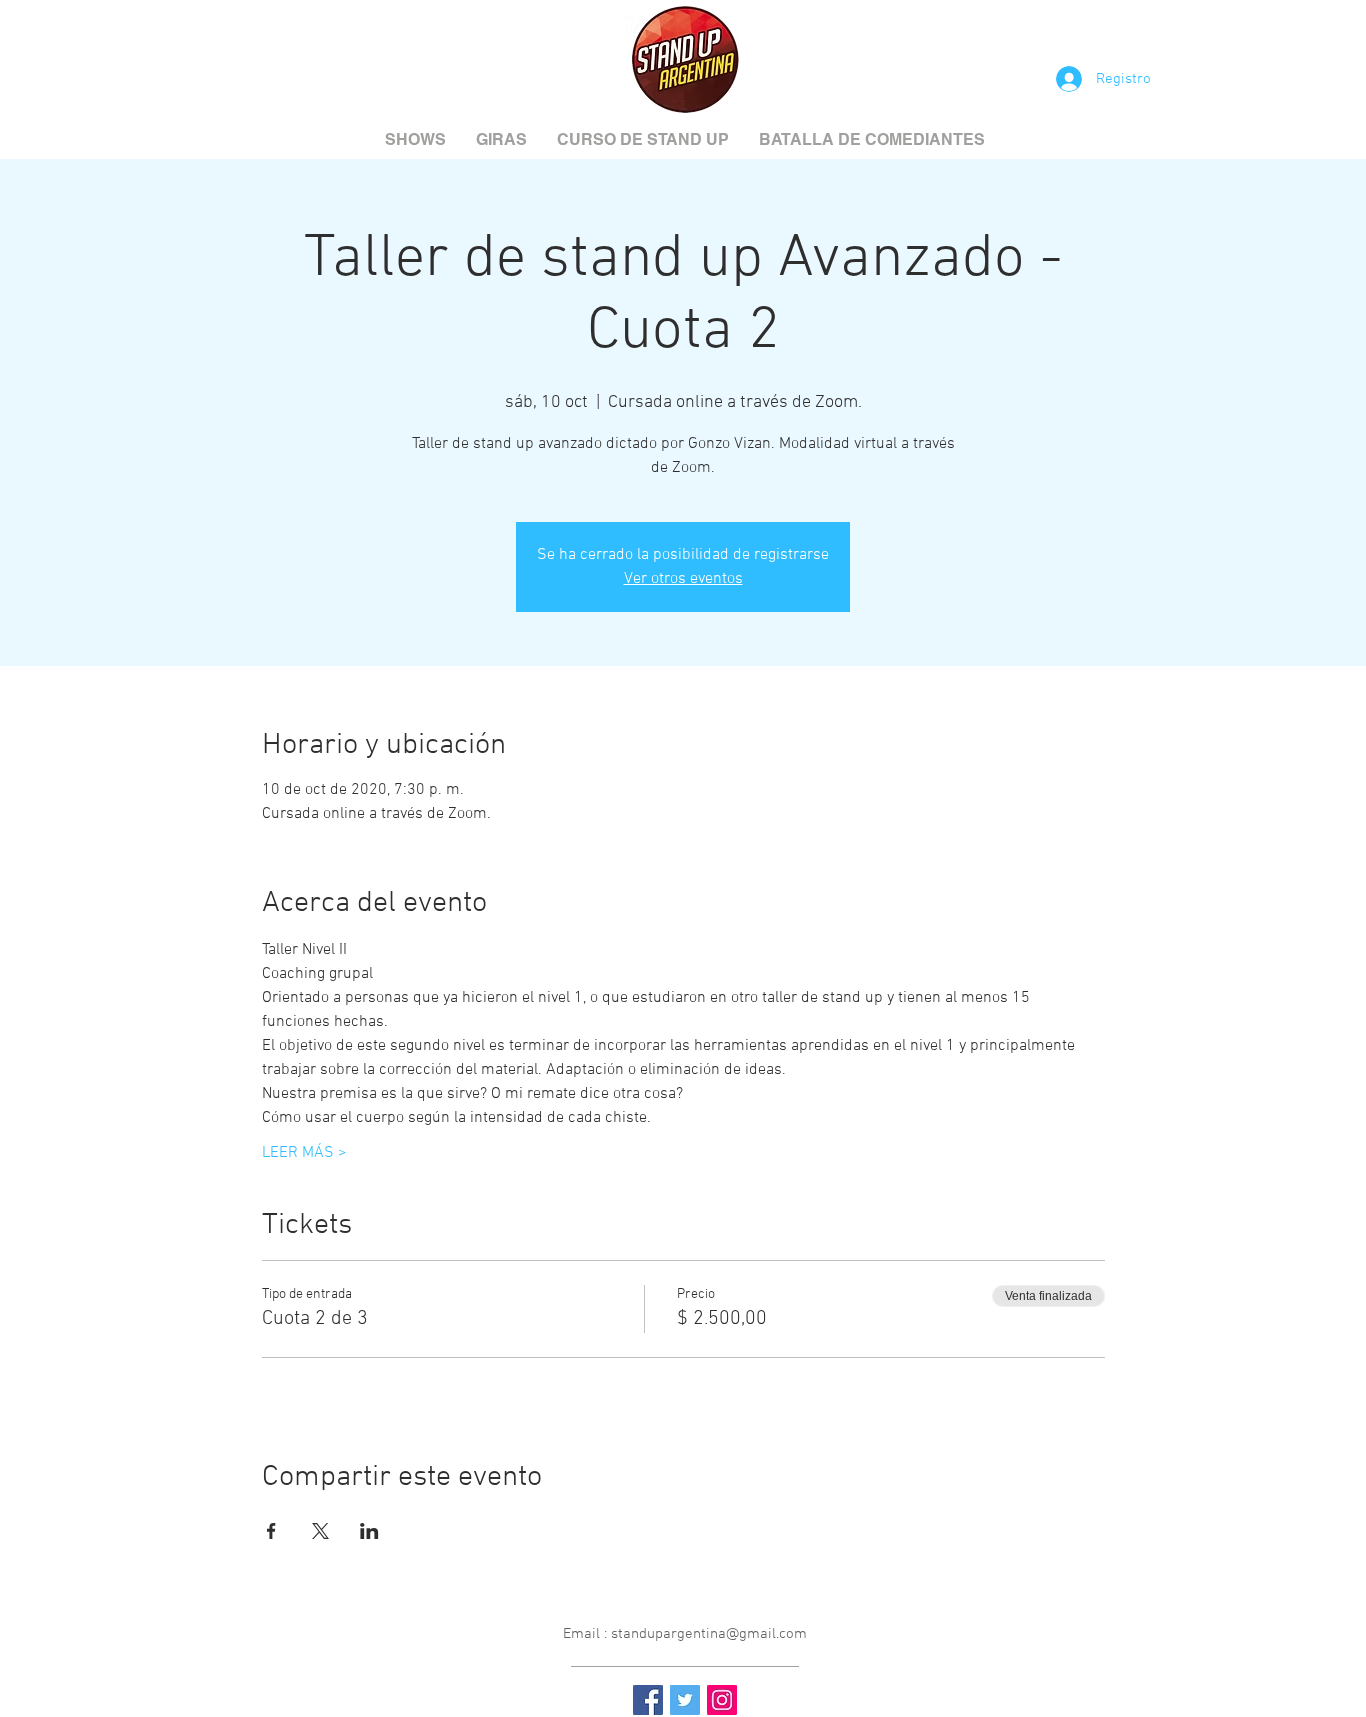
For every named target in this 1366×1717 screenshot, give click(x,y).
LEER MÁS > (304, 1153)
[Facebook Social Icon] (648, 1700)
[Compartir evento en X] (320, 1531)
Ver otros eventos (683, 579)
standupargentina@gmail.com (709, 1634)
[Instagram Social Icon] (722, 1700)
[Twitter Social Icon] (685, 1700)
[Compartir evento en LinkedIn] (369, 1531)
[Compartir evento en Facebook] (271, 1531)
